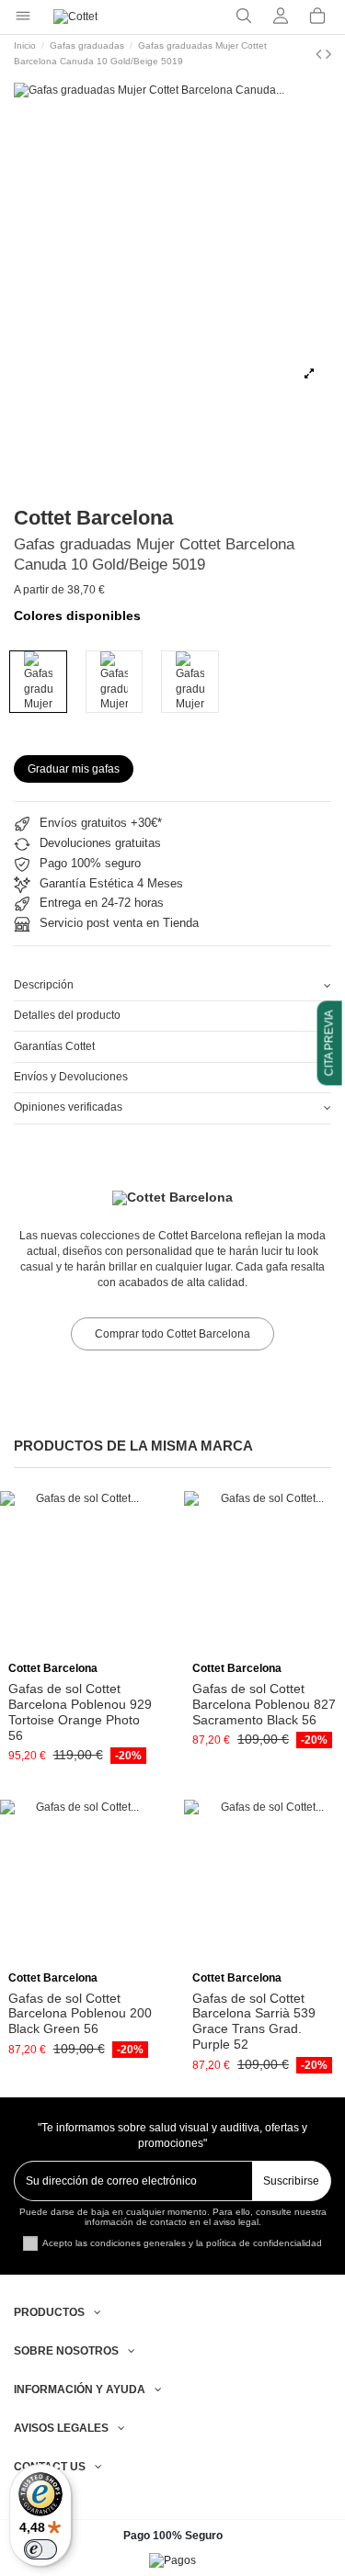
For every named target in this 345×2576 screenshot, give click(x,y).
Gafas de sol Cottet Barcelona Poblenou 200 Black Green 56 (80, 2014)
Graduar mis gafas (74, 769)
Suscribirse (291, 2181)
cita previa (329, 1043)
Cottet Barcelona (93, 518)
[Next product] (328, 54)
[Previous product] (321, 54)
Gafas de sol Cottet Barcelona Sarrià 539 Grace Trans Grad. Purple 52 (254, 2021)
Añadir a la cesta (87, 1649)
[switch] (40, 2549)
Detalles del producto (67, 1015)
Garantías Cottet (54, 1046)
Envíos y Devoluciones (71, 1077)
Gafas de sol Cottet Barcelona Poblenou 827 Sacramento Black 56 (264, 1704)
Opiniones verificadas (68, 1107)
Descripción (44, 985)
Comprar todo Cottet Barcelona (172, 1334)
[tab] (172, 986)
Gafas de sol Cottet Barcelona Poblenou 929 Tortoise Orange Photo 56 (80, 1712)
